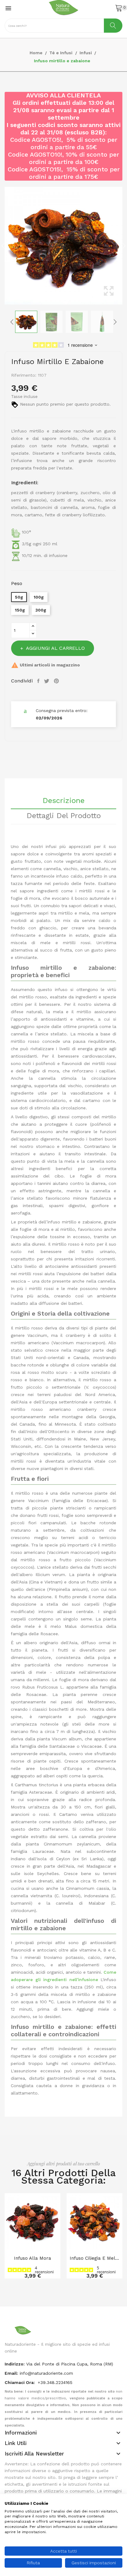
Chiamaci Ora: (20, 2382)
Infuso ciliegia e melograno (94, 2258)
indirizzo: (15, 2364)
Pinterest (57, 681)
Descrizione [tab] (63, 801)
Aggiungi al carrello (55, 648)
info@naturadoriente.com (46, 2373)
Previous (3, 246)
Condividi (39, 681)
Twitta (47, 681)
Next (124, 246)
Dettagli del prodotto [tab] (64, 816)
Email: (11, 2373)
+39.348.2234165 (55, 2382)
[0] (119, 8)
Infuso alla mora (33, 2258)
